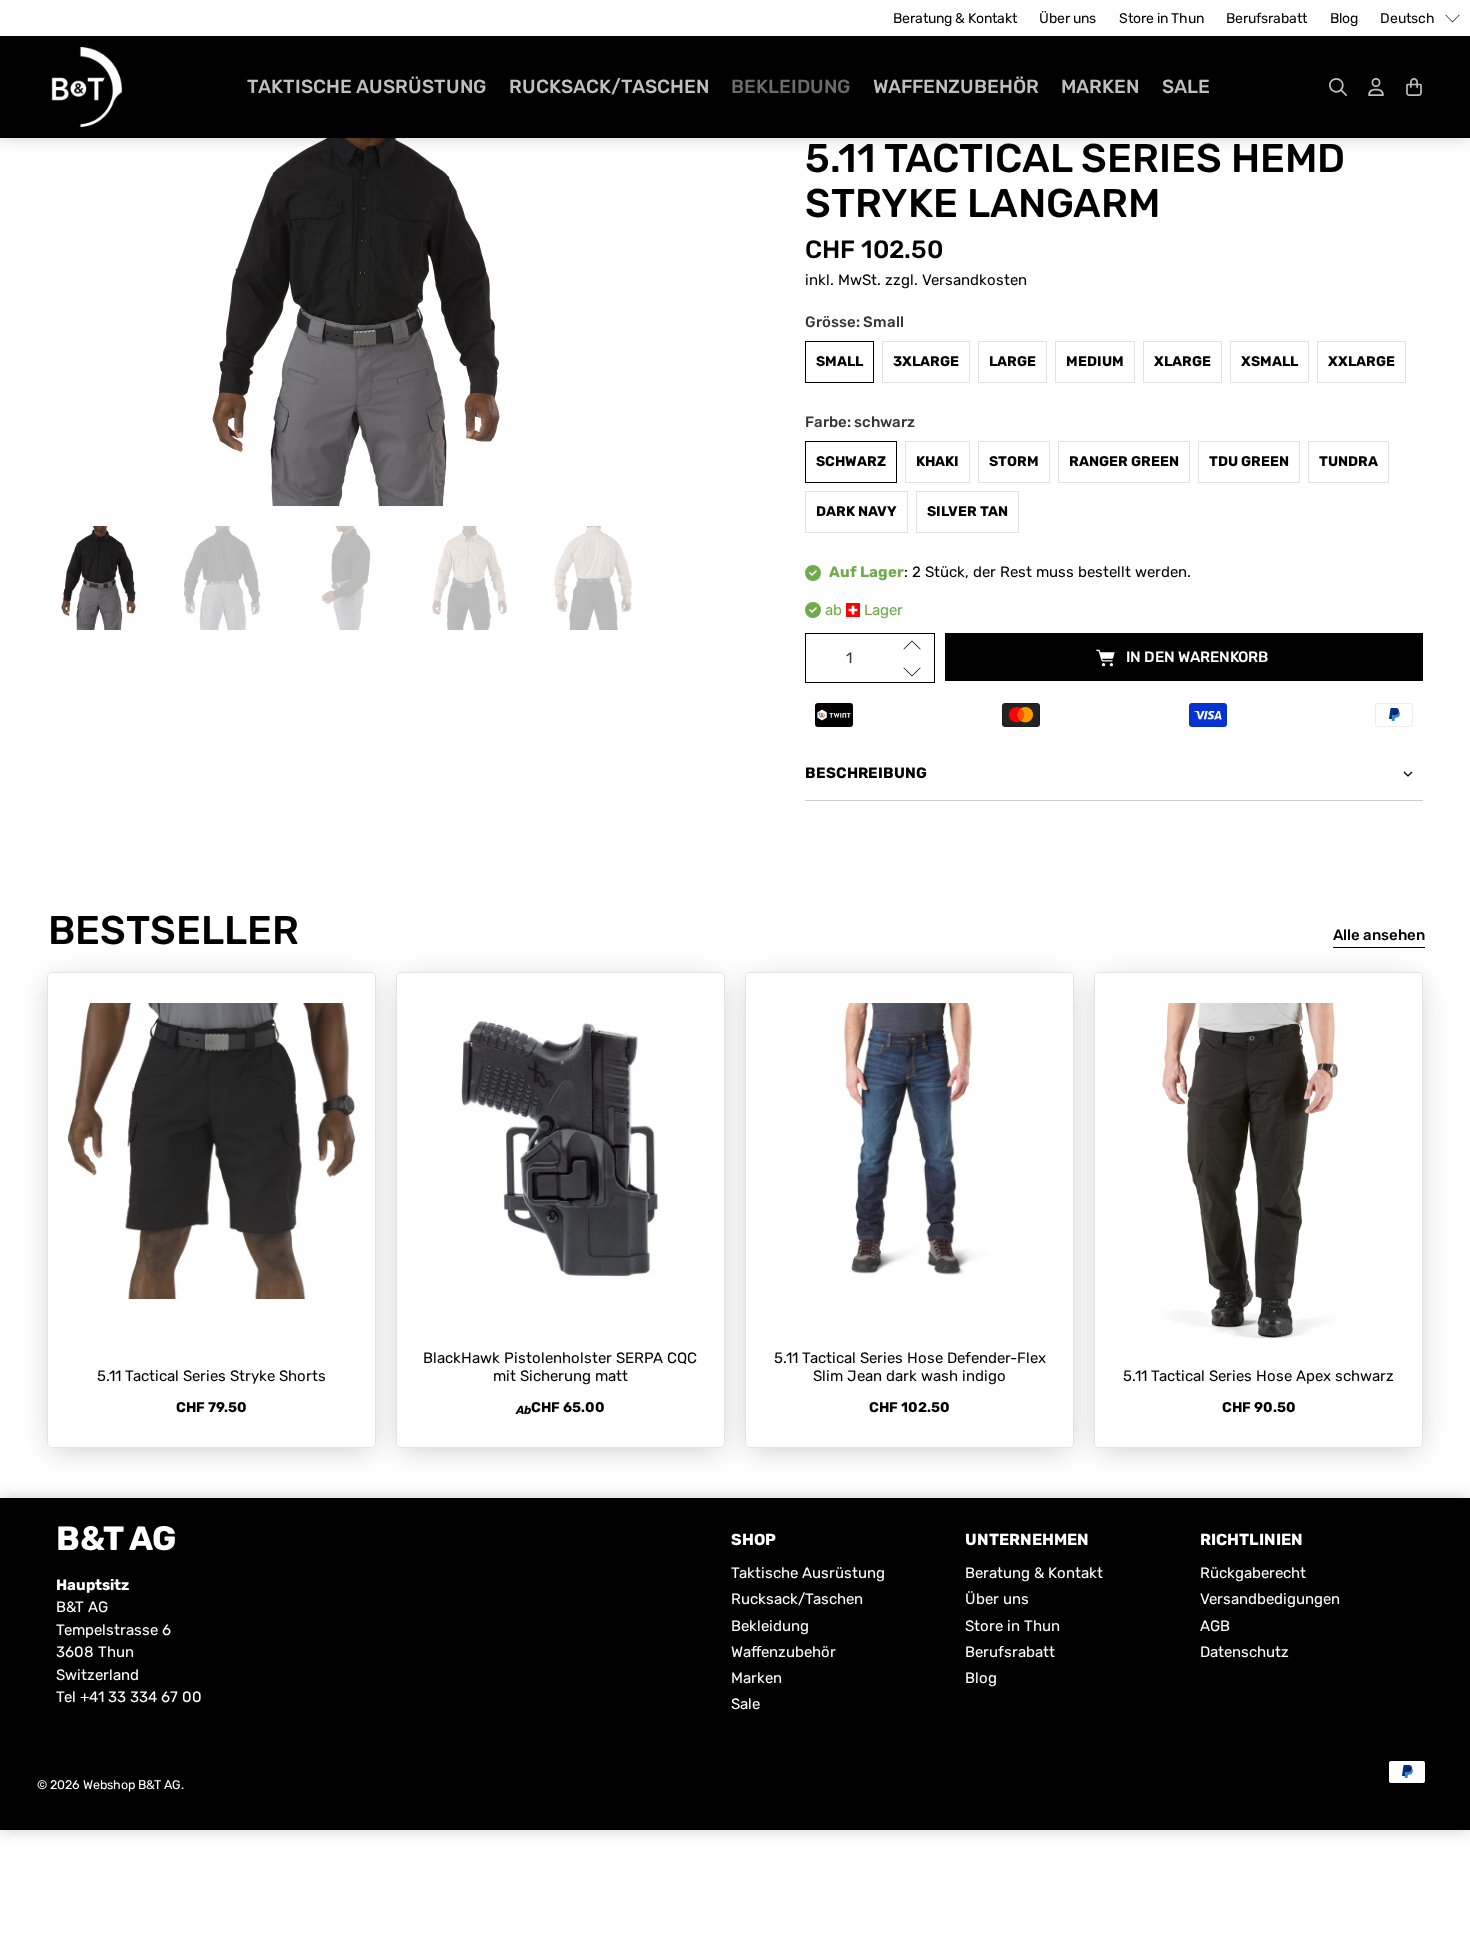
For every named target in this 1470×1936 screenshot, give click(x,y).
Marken (1100, 86)
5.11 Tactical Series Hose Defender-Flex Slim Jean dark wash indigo (910, 1367)
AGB (1215, 1626)
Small (839, 361)
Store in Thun (1161, 18)
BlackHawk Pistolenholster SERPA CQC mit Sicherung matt (560, 1367)
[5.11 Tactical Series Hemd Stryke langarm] (356, 306)
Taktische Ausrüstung (366, 86)
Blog (1344, 18)
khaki (937, 461)
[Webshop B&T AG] (87, 87)
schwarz (851, 461)
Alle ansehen (1379, 935)
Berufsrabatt (1266, 18)
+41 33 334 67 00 (141, 1697)
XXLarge (1361, 361)
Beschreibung (866, 773)
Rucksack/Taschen (609, 86)
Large (1012, 361)
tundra (1348, 461)
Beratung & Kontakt (955, 18)
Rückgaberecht (1253, 1573)
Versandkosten (974, 280)
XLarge (1182, 361)
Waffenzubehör (956, 86)
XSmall (1269, 361)
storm (1014, 461)
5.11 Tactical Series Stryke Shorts (211, 1376)
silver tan (967, 511)
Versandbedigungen (1270, 1599)
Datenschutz (1244, 1652)
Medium (1095, 361)
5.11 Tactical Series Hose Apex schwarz (1258, 1376)
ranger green (1124, 461)
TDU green (1249, 461)
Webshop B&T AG (132, 1784)
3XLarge (926, 361)
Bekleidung (790, 86)
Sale (1186, 86)
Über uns (1067, 18)
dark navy (856, 511)
